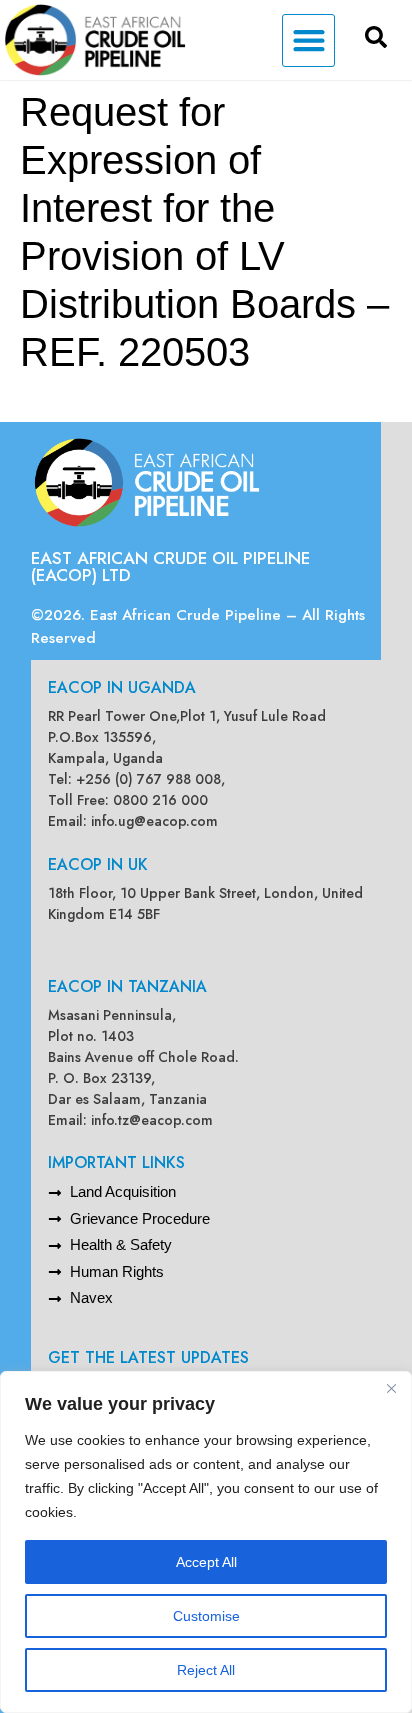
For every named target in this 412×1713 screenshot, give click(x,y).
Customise (206, 1616)
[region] (206, 1542)
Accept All (206, 1562)
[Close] (391, 1388)
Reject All (206, 1670)
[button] (308, 40)
